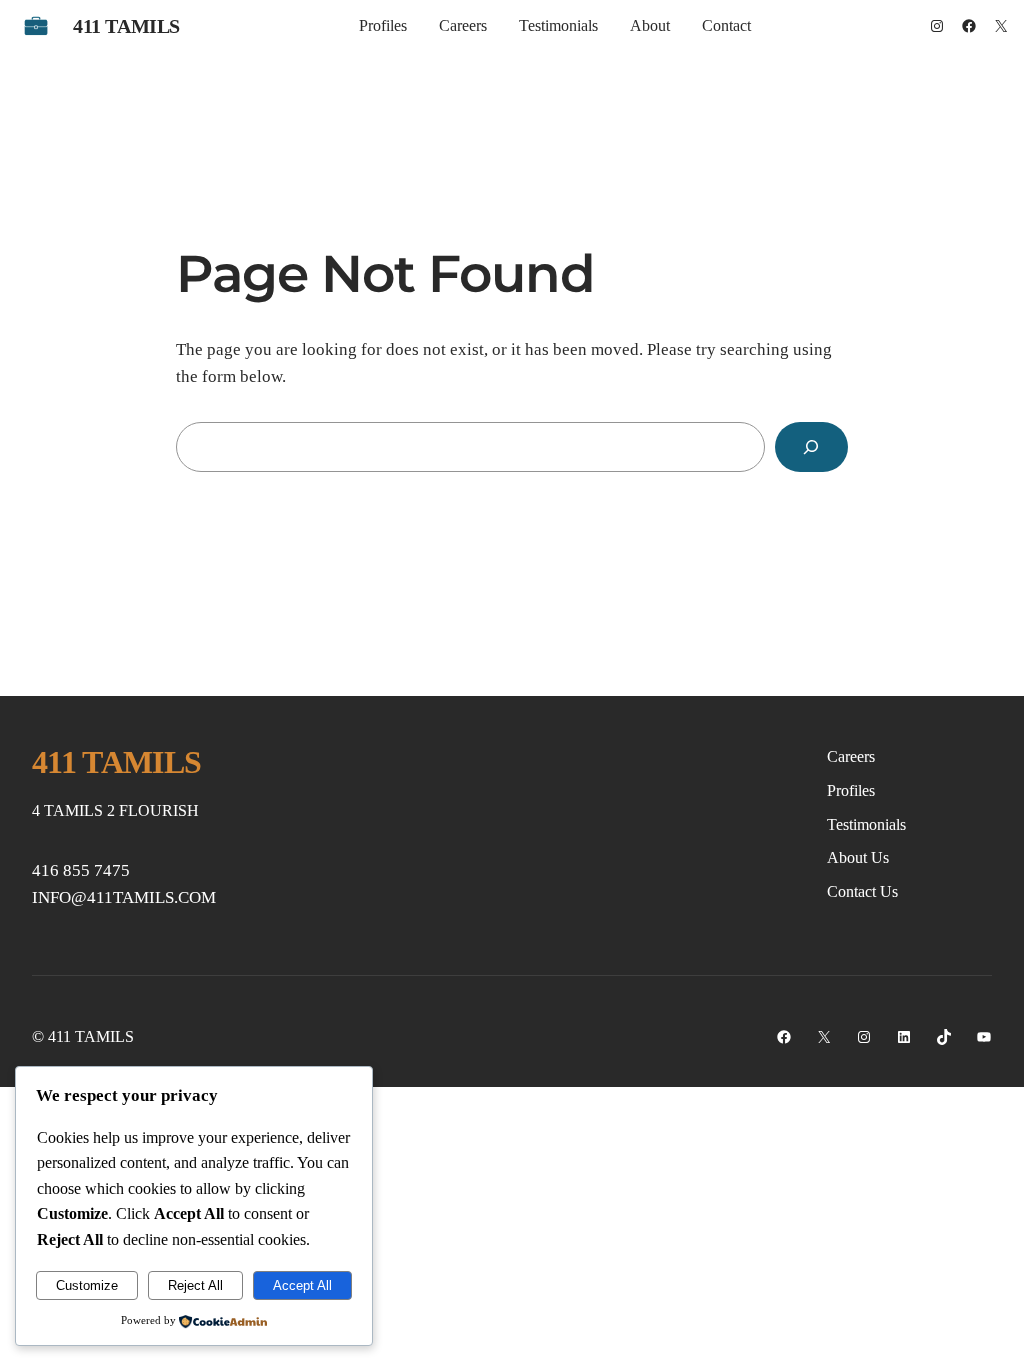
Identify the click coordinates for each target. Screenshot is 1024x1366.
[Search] (811, 447)
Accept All (302, 1285)
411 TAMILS (126, 26)
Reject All (195, 1285)
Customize (87, 1285)
